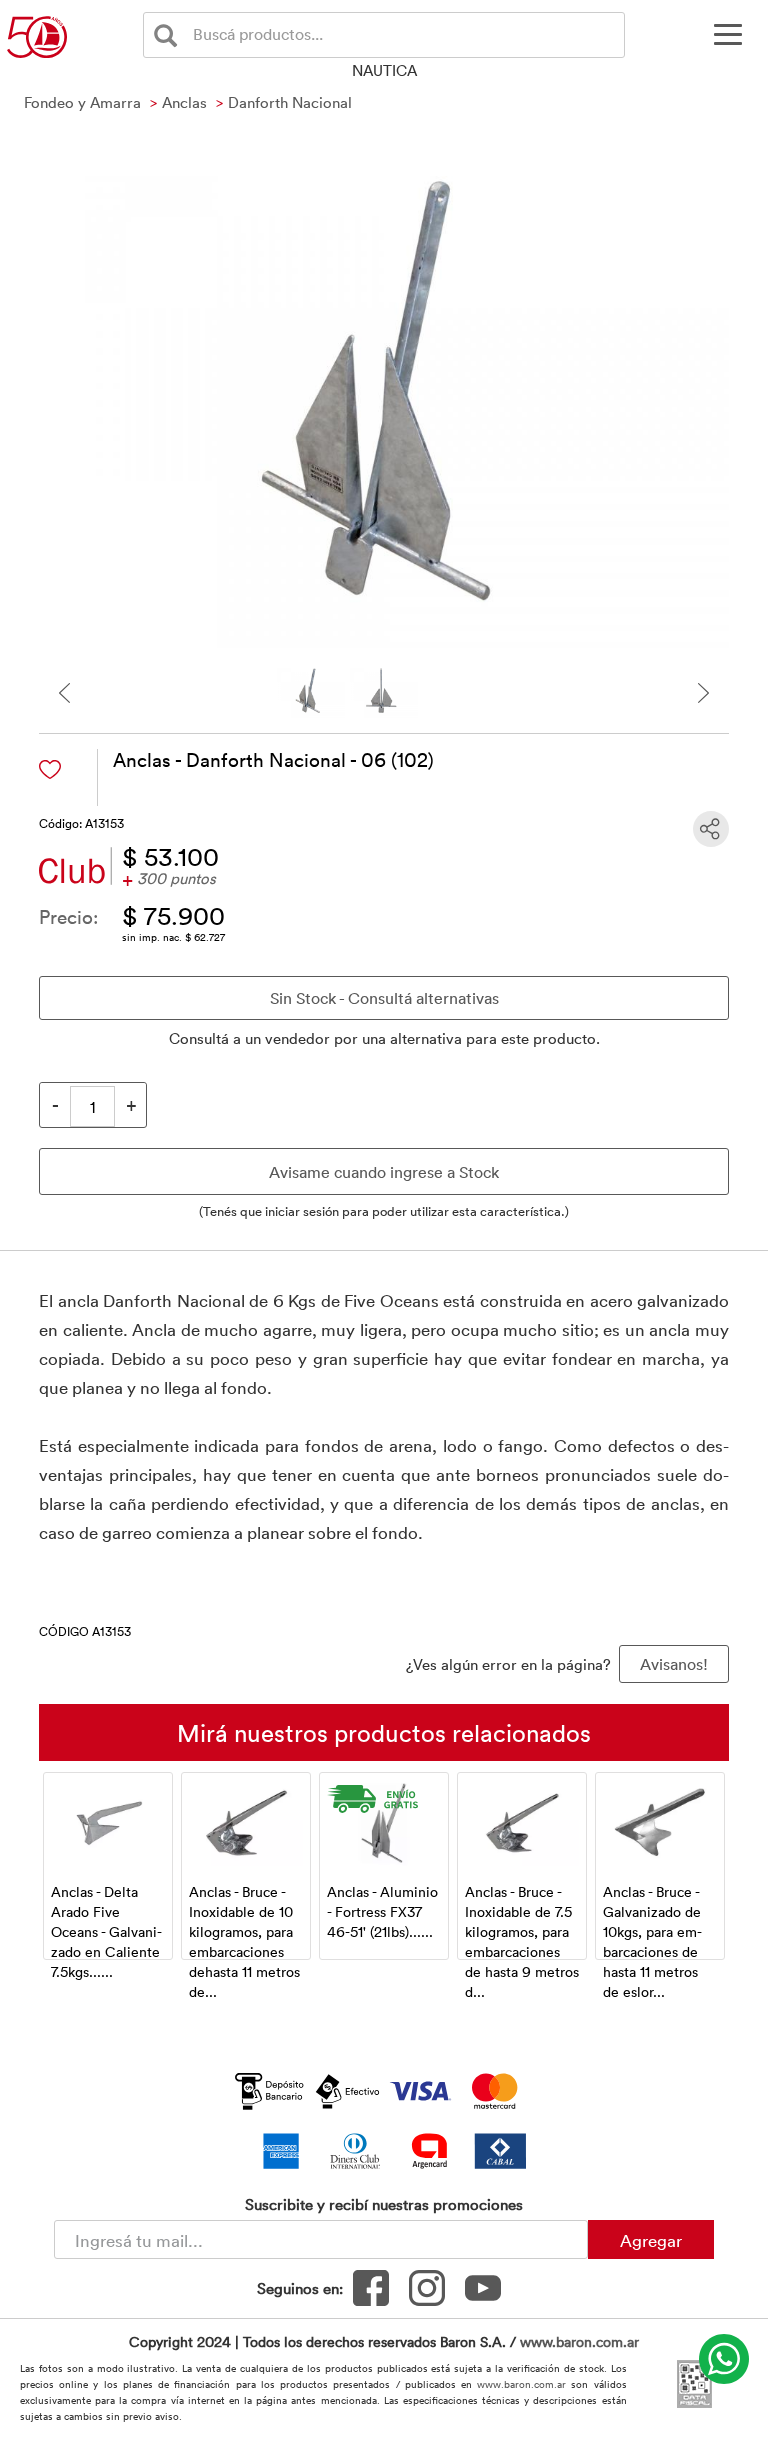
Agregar (651, 2240)
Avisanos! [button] (674, 1664)
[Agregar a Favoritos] (50, 769)
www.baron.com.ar (579, 2341)
